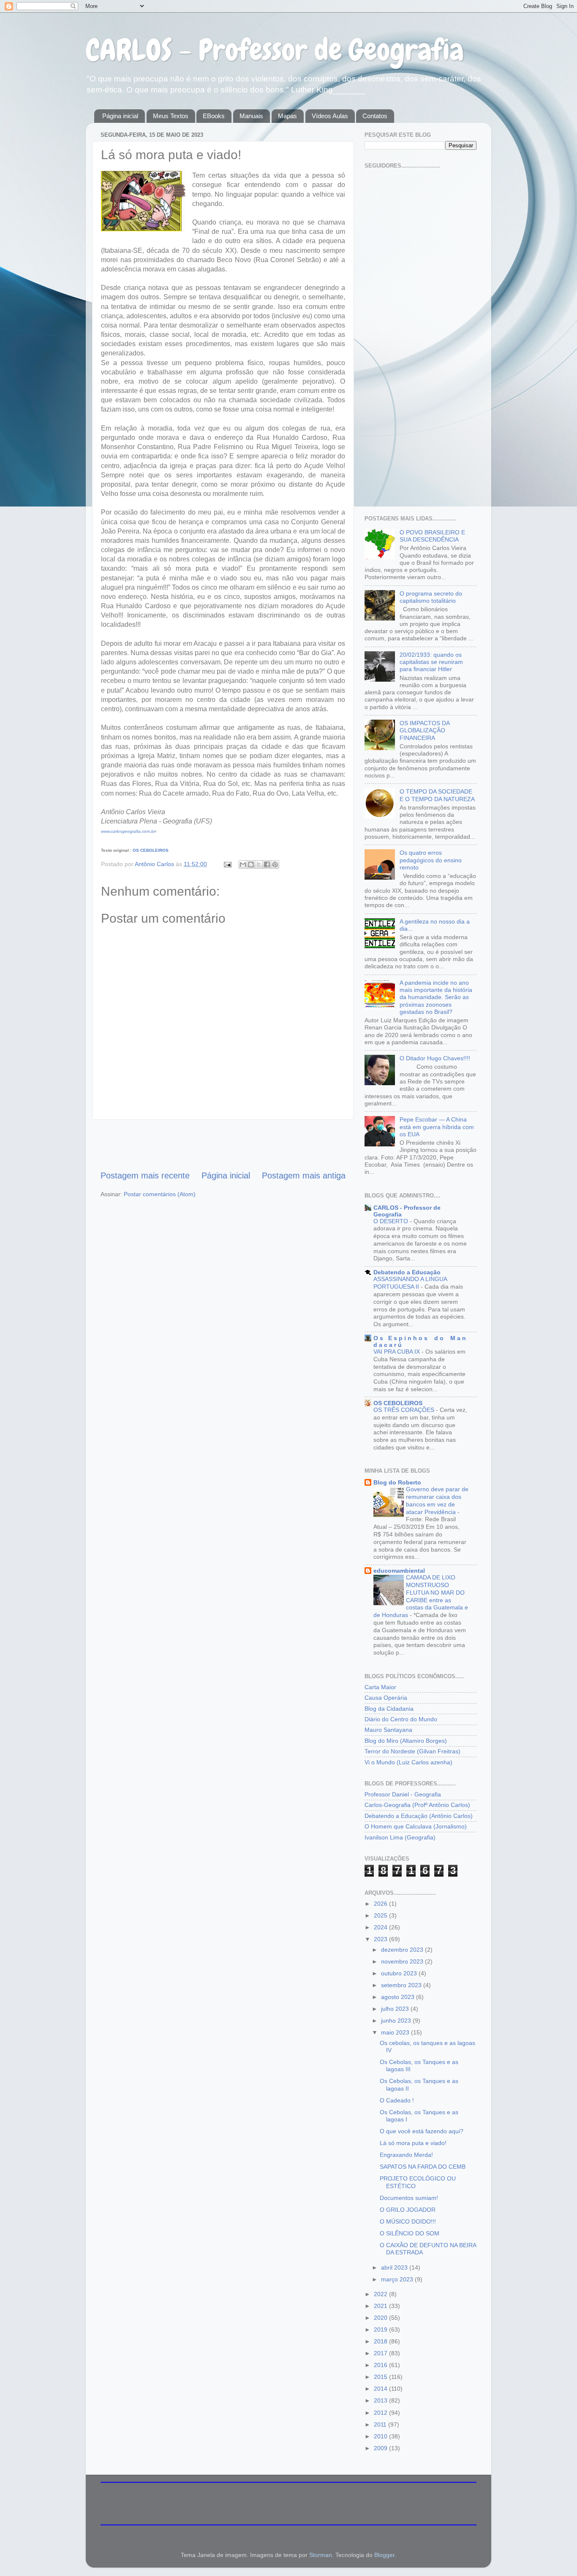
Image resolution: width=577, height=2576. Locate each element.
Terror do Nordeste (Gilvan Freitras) (412, 1751)
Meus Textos (171, 116)
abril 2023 (395, 2267)
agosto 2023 (399, 1997)
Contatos (375, 116)
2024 (381, 1927)
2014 (381, 2389)
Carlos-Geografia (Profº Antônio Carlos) (417, 1805)
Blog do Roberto (397, 1482)
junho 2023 (397, 2021)
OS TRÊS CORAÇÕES (405, 1410)
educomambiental (399, 1571)
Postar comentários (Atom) (160, 1194)
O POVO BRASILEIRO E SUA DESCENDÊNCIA (432, 536)
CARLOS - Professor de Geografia (275, 50)
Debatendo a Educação (407, 1272)
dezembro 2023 (403, 1950)
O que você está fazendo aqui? (422, 2131)
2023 (381, 1939)
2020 (381, 2318)
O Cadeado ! (397, 2100)
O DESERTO (392, 1221)
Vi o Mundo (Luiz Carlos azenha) (408, 1762)
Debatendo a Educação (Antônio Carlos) (419, 1816)
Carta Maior (380, 1687)
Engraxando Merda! (406, 2155)
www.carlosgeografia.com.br (128, 831)
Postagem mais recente (145, 1176)
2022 (381, 2294)
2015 (381, 2377)
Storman (321, 2555)
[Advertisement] (223, 1145)
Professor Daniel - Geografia (403, 1794)
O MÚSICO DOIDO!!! (408, 2221)
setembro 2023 (402, 1985)
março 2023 (398, 2279)
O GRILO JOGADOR (408, 2210)
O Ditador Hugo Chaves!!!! (435, 1058)
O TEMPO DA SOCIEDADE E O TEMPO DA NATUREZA (437, 795)
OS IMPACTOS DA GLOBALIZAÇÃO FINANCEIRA (425, 730)
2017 (381, 2353)
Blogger (384, 2555)
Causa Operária (386, 1698)
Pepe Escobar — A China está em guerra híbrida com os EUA (437, 1127)
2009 (381, 2448)
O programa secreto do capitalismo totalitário (431, 597)
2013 (381, 2400)
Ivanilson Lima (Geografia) (400, 1837)
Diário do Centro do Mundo (401, 1719)
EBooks (214, 116)
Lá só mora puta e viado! (413, 2143)
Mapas (287, 116)
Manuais (251, 116)
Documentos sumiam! (409, 2198)
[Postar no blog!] (251, 864)
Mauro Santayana (388, 1730)
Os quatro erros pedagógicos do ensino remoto (431, 860)
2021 (381, 2306)
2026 (381, 1904)
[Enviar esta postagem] (227, 864)
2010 (381, 2436)
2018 (381, 2341)
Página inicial (120, 116)
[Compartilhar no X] (259, 864)
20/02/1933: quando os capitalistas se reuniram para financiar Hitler (431, 662)
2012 (381, 2413)
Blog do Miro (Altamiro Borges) (406, 1741)
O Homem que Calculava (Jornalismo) (416, 1826)
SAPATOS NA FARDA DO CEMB (423, 2167)
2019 (381, 2330)
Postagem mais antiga (304, 1176)
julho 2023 (396, 2009)
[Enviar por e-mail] (243, 864)
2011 (381, 2424)
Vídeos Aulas (330, 116)
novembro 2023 (403, 1961)
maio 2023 (396, 2032)
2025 (381, 1915)
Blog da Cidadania (389, 1709)
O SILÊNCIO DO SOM (410, 2233)
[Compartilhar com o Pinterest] (275, 864)
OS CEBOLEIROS (151, 850)
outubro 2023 (400, 1973)
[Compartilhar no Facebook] (267, 864)
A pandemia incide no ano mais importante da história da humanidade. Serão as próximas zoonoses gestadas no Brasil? (436, 997)
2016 (381, 2365)
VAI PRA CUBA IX (397, 1352)
